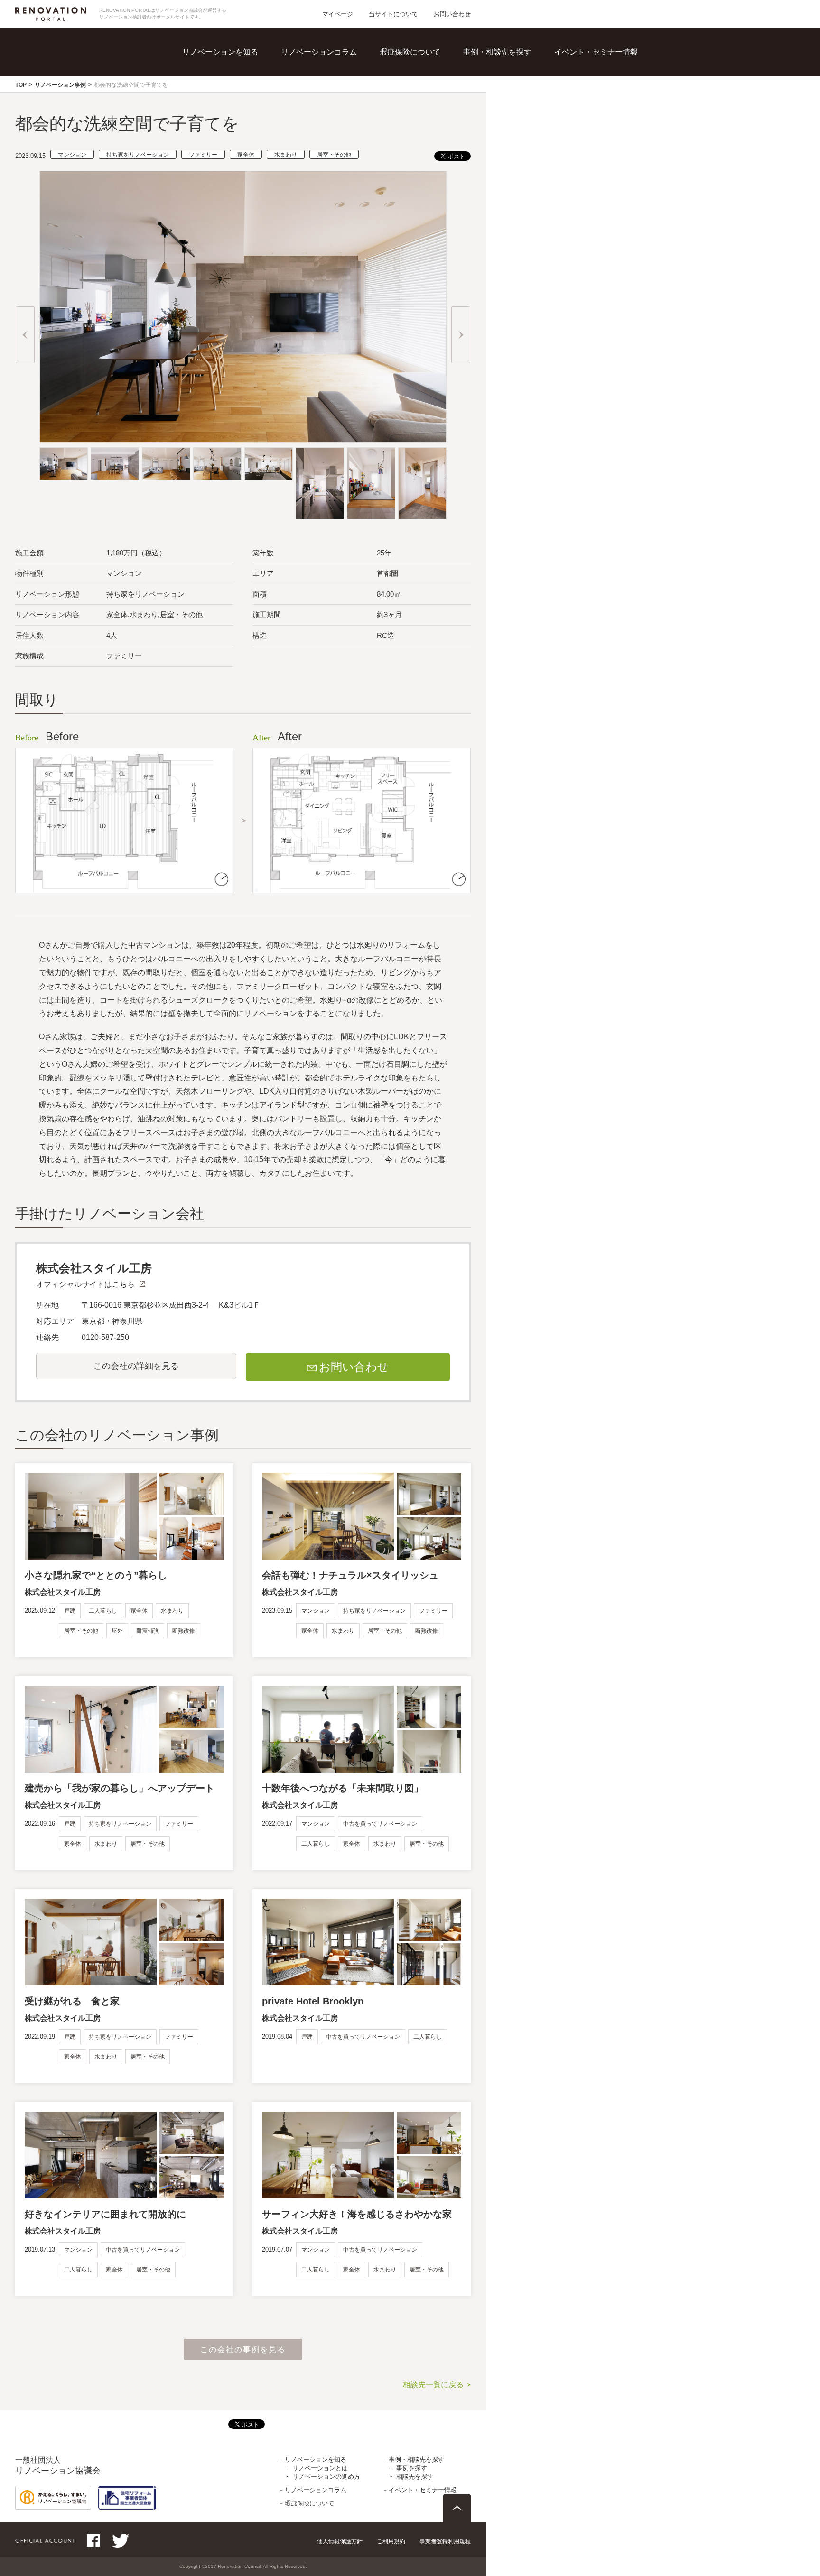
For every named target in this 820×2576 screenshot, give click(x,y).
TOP (21, 85)
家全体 (246, 155)
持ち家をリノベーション (138, 155)
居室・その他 (334, 155)
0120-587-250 (105, 1337)
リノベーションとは (241, 66)
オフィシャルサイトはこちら (85, 1284)
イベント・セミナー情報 (596, 52)
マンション (72, 155)
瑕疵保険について (410, 52)
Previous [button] (25, 335)
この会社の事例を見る (243, 2350)
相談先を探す (510, 86)
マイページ (338, 14)
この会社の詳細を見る (136, 1366)
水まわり (286, 155)
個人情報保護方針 (340, 2541)
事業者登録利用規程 (445, 2541)
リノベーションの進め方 (248, 86)
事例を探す (506, 66)
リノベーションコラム (319, 52)
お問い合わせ (452, 14)
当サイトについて (393, 14)
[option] (243, 307)
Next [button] (461, 335)
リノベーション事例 (60, 85)
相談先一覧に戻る (433, 2385)
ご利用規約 (391, 2541)
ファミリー (203, 155)
